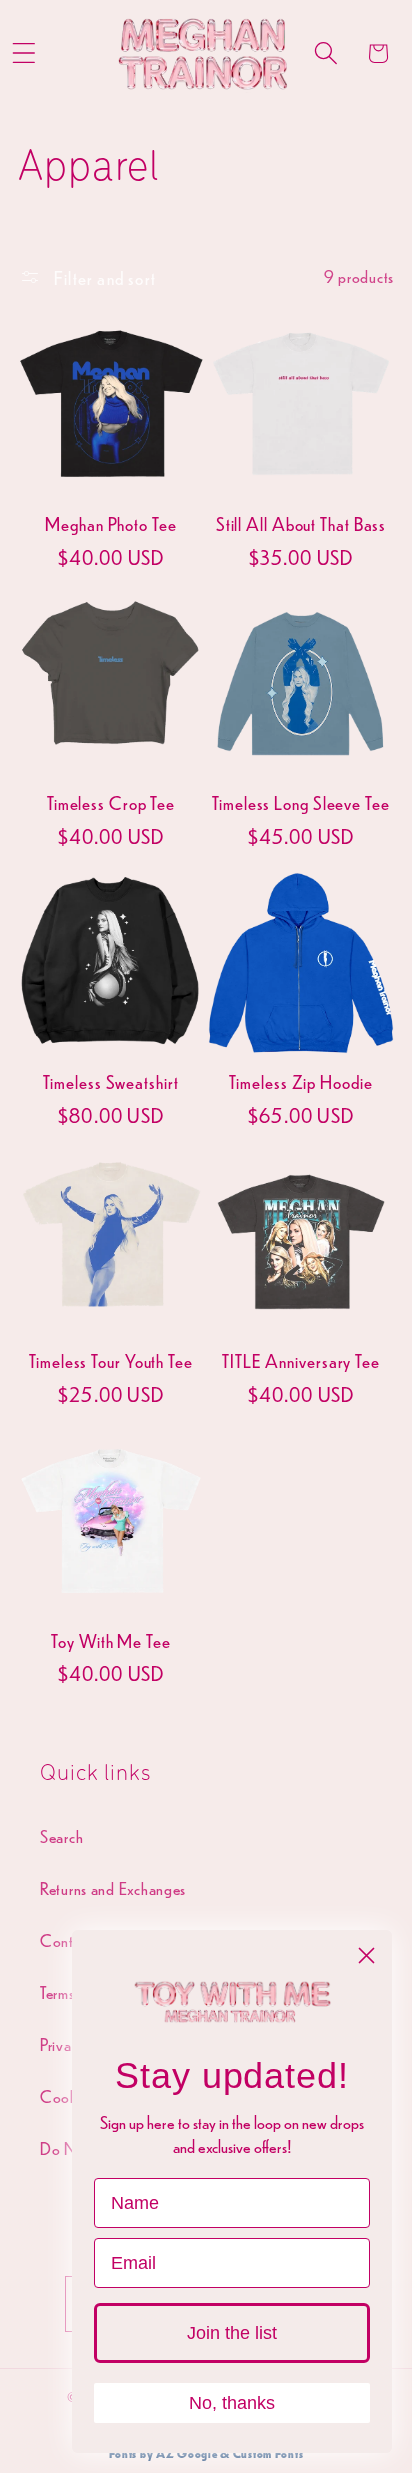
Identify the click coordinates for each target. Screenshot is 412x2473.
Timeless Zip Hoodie (300, 1082)
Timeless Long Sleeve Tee (301, 803)
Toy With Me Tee (111, 1641)
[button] (325, 53)
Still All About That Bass (301, 524)
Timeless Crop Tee (111, 803)
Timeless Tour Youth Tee (111, 1361)
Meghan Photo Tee (110, 524)
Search (61, 1836)
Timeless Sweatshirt (110, 1082)
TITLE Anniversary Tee (301, 1361)
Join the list (232, 2333)
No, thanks (232, 2403)
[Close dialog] (366, 1955)
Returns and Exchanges (113, 1888)
